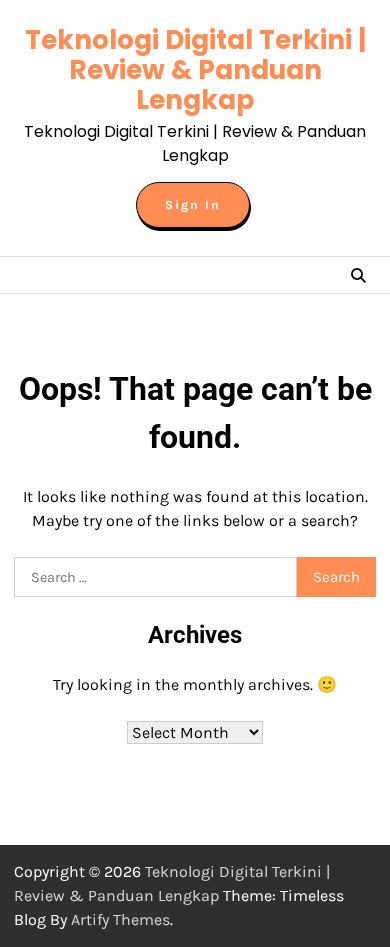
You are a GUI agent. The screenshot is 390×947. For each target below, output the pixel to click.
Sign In (193, 205)
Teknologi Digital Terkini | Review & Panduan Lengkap (195, 69)
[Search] (358, 275)
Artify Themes (120, 919)
